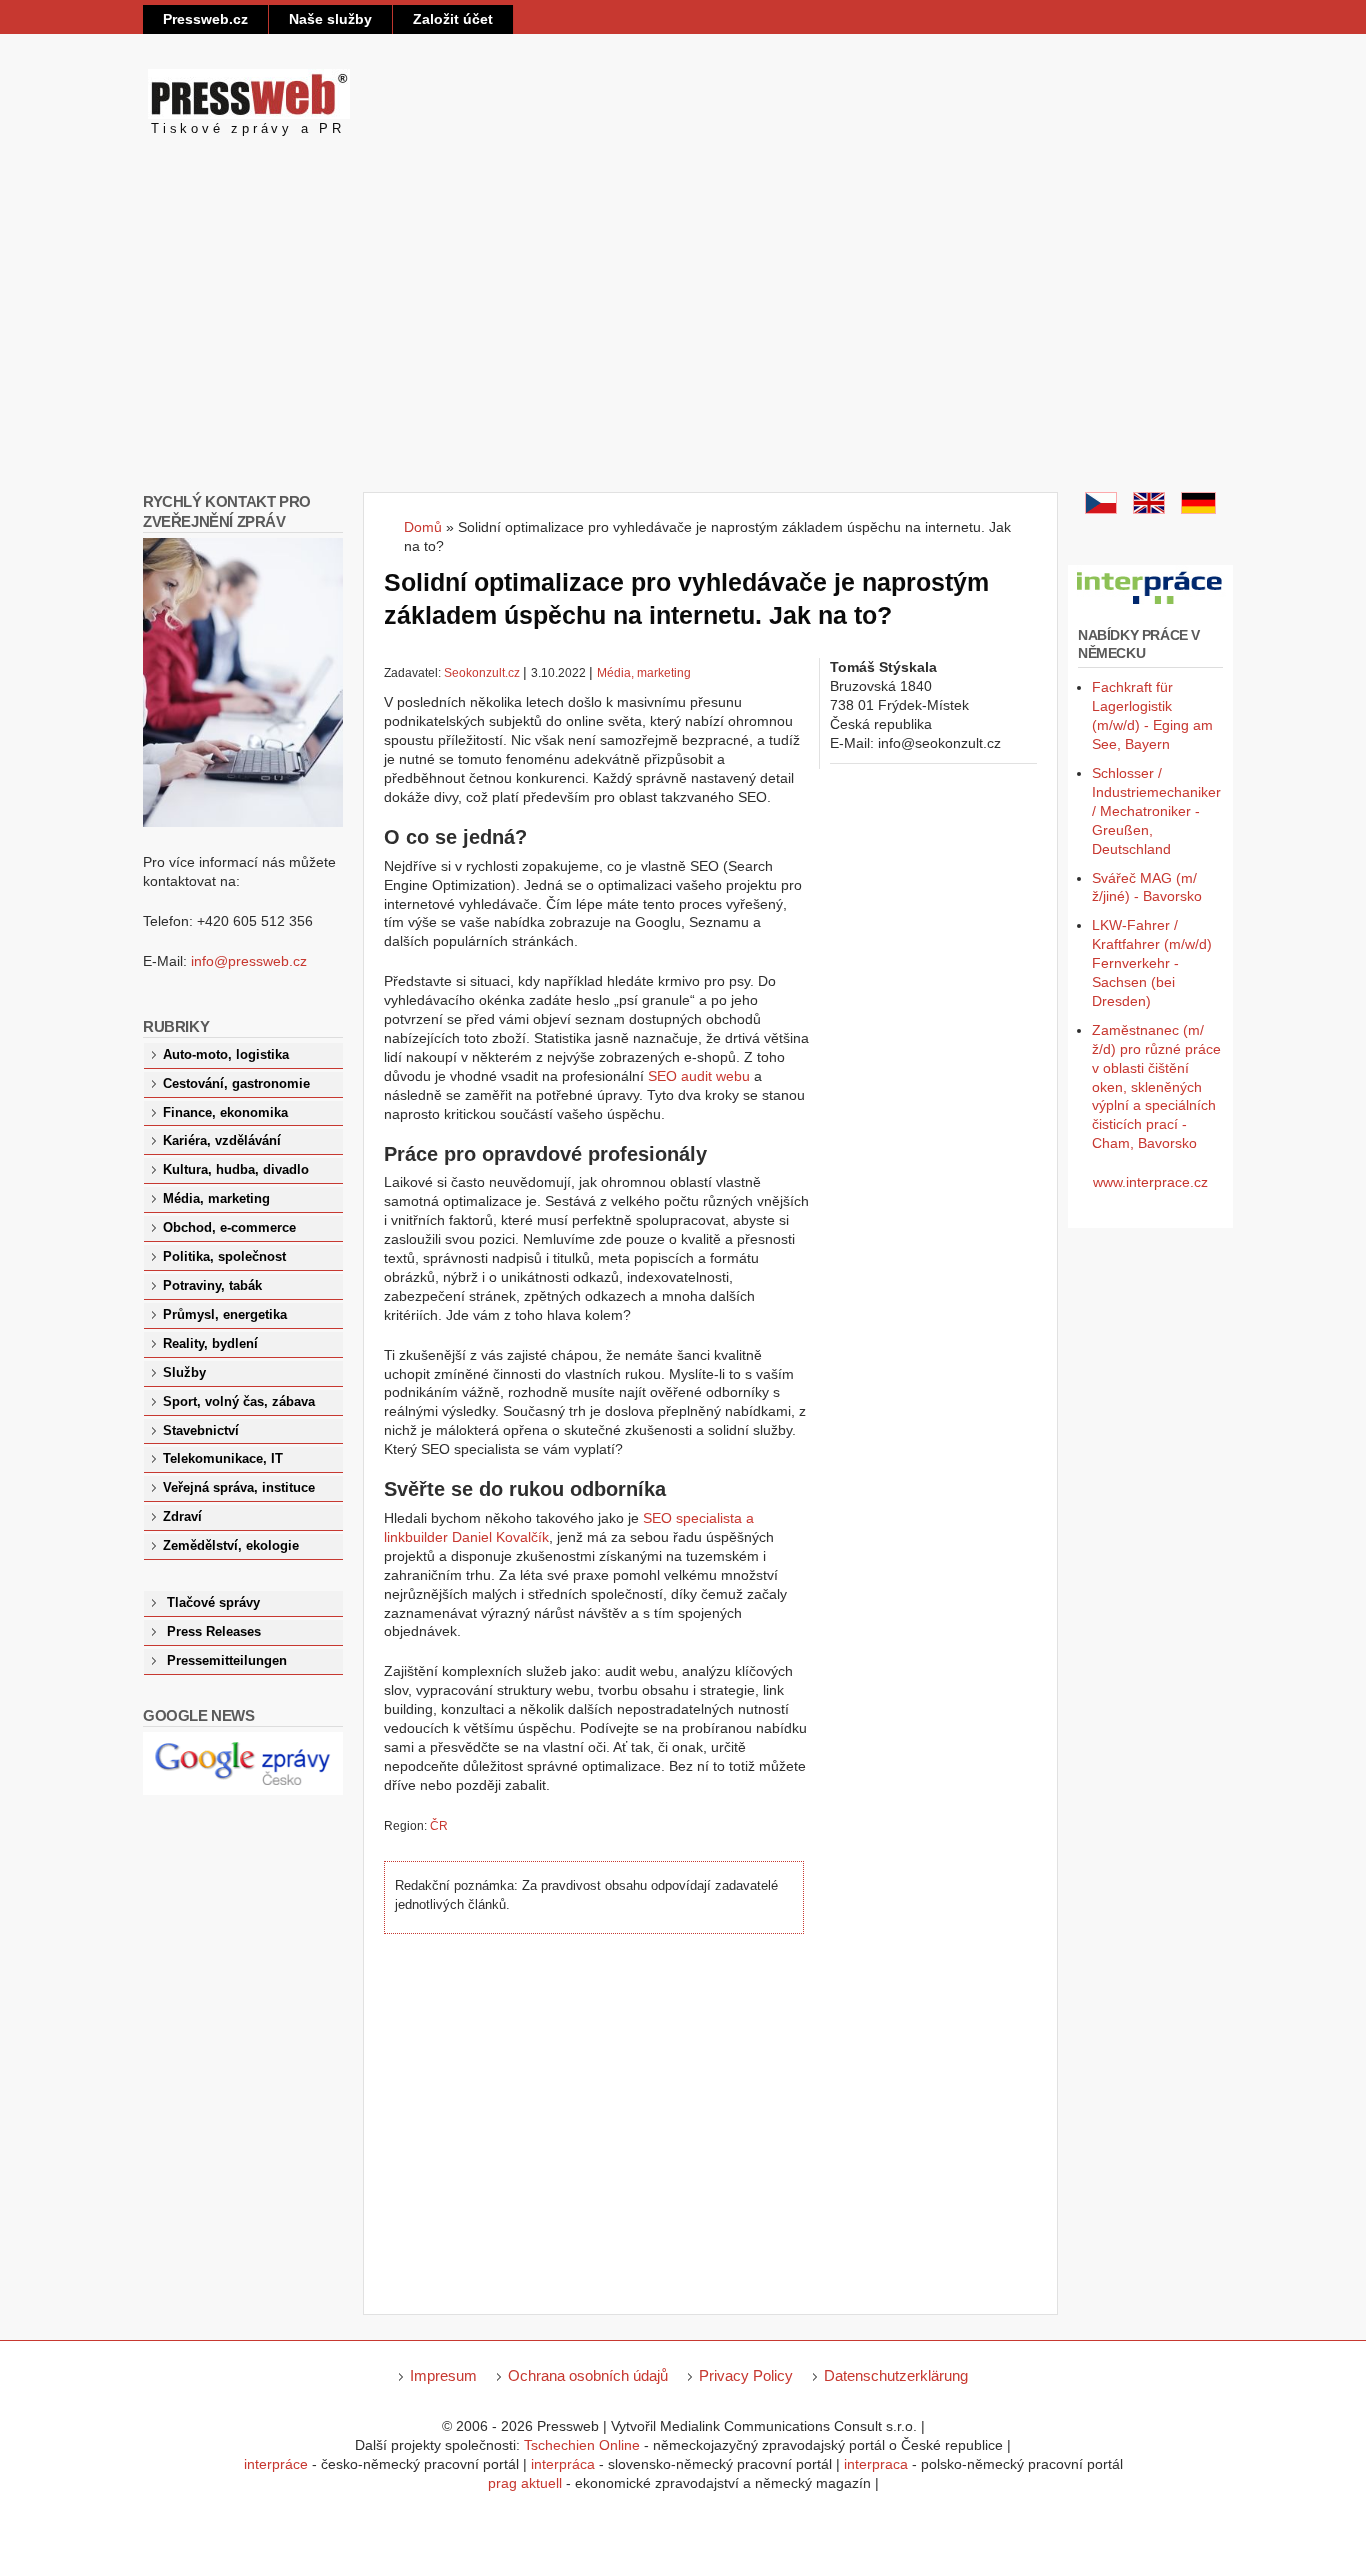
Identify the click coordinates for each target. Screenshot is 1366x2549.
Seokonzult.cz (482, 673)
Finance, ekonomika (225, 1113)
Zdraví (182, 1517)
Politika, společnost (224, 1257)
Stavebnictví (201, 1431)
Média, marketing (644, 673)
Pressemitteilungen (227, 1661)
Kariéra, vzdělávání (222, 1141)
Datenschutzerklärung (896, 2375)
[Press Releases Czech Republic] (1149, 509)
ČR (439, 1826)
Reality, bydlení (210, 1344)
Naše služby (330, 19)
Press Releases (214, 1632)
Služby (184, 1373)
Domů (423, 527)
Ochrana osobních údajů (588, 2375)
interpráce (276, 2464)
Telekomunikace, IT (223, 1459)
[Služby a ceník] (1101, 509)
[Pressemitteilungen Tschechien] (1198, 509)
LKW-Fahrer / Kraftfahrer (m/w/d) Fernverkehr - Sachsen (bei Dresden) (1152, 963)
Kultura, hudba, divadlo (236, 1170)
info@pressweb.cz (249, 961)
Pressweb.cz (205, 19)
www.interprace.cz (1150, 1182)
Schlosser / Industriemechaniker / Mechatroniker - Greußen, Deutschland (1156, 811)
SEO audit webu (699, 1076)
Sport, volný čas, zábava (239, 1402)
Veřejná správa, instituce (239, 1488)
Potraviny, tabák (212, 1286)
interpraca (876, 2464)
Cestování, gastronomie (236, 1084)
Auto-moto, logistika (226, 1055)
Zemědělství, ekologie (231, 1546)
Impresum (443, 2375)
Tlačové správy (213, 1603)
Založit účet (453, 19)
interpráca (563, 2464)
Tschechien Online (582, 2445)
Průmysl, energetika (225, 1315)
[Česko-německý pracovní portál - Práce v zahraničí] (1150, 605)
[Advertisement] (683, 342)
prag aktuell (525, 2483)
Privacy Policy (746, 2375)
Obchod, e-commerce (229, 1228)
